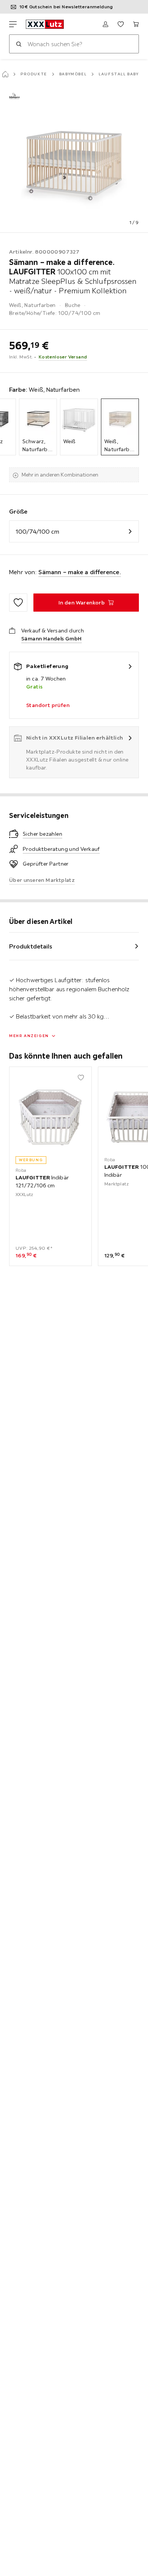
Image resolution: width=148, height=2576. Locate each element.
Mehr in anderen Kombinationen (60, 475)
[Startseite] (5, 74)
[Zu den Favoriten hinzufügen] (18, 603)
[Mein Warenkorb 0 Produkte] (136, 24)
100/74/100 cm (37, 531)
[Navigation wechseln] (13, 24)
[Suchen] (19, 44)
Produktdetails (31, 946)
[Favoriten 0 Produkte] (121, 24)
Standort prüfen (48, 705)
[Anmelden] (105, 24)
